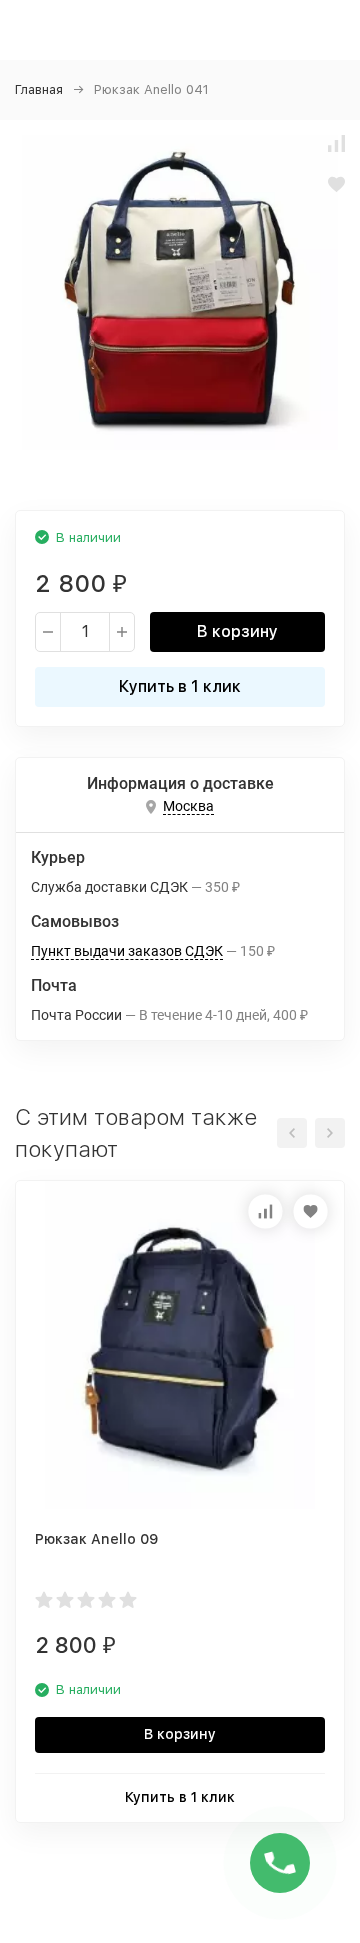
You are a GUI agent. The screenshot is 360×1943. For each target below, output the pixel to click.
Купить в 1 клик (180, 686)
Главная (39, 89)
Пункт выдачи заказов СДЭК (127, 951)
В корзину (237, 631)
